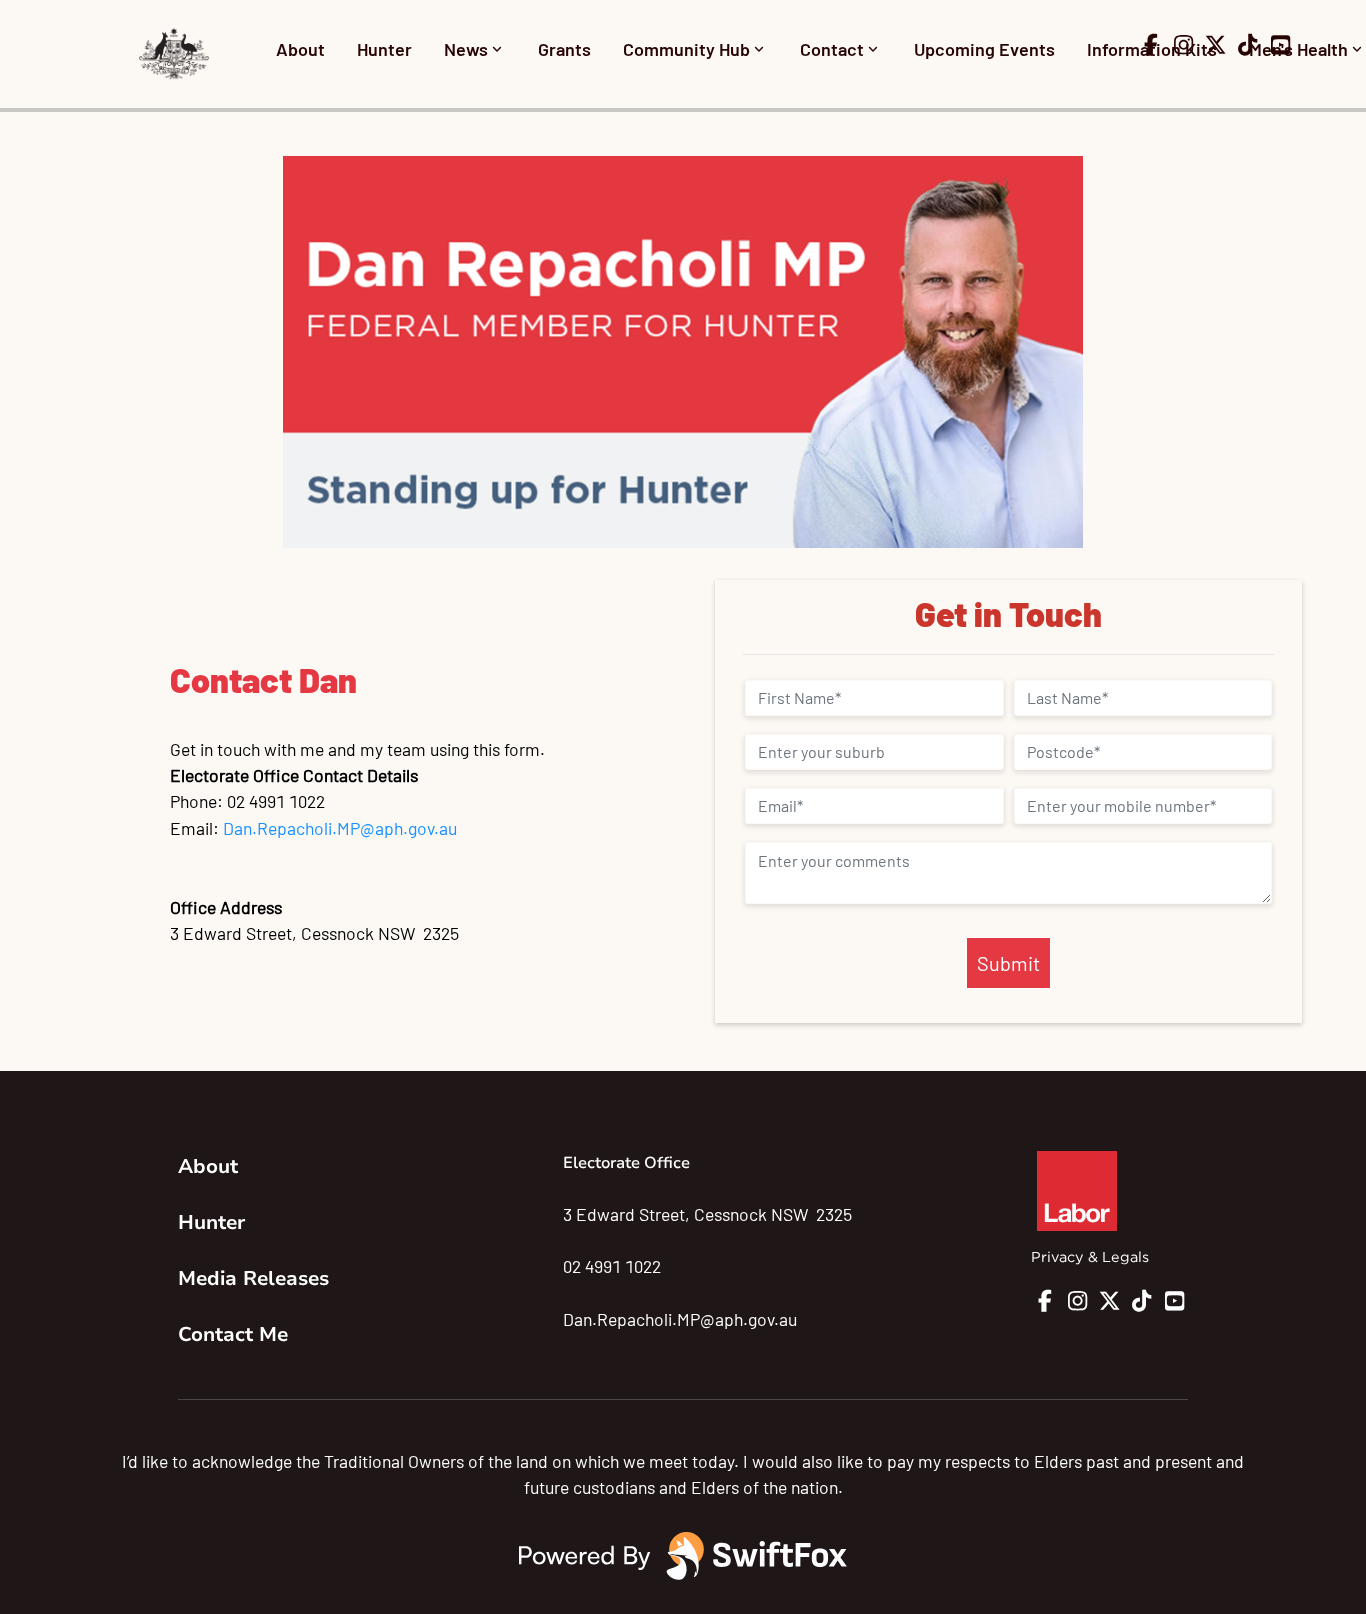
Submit (1008, 963)
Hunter (384, 49)
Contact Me (233, 1334)
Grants (564, 49)
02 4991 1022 (612, 1266)
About (300, 49)
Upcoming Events (984, 49)
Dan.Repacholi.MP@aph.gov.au (340, 828)
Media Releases (253, 1278)
